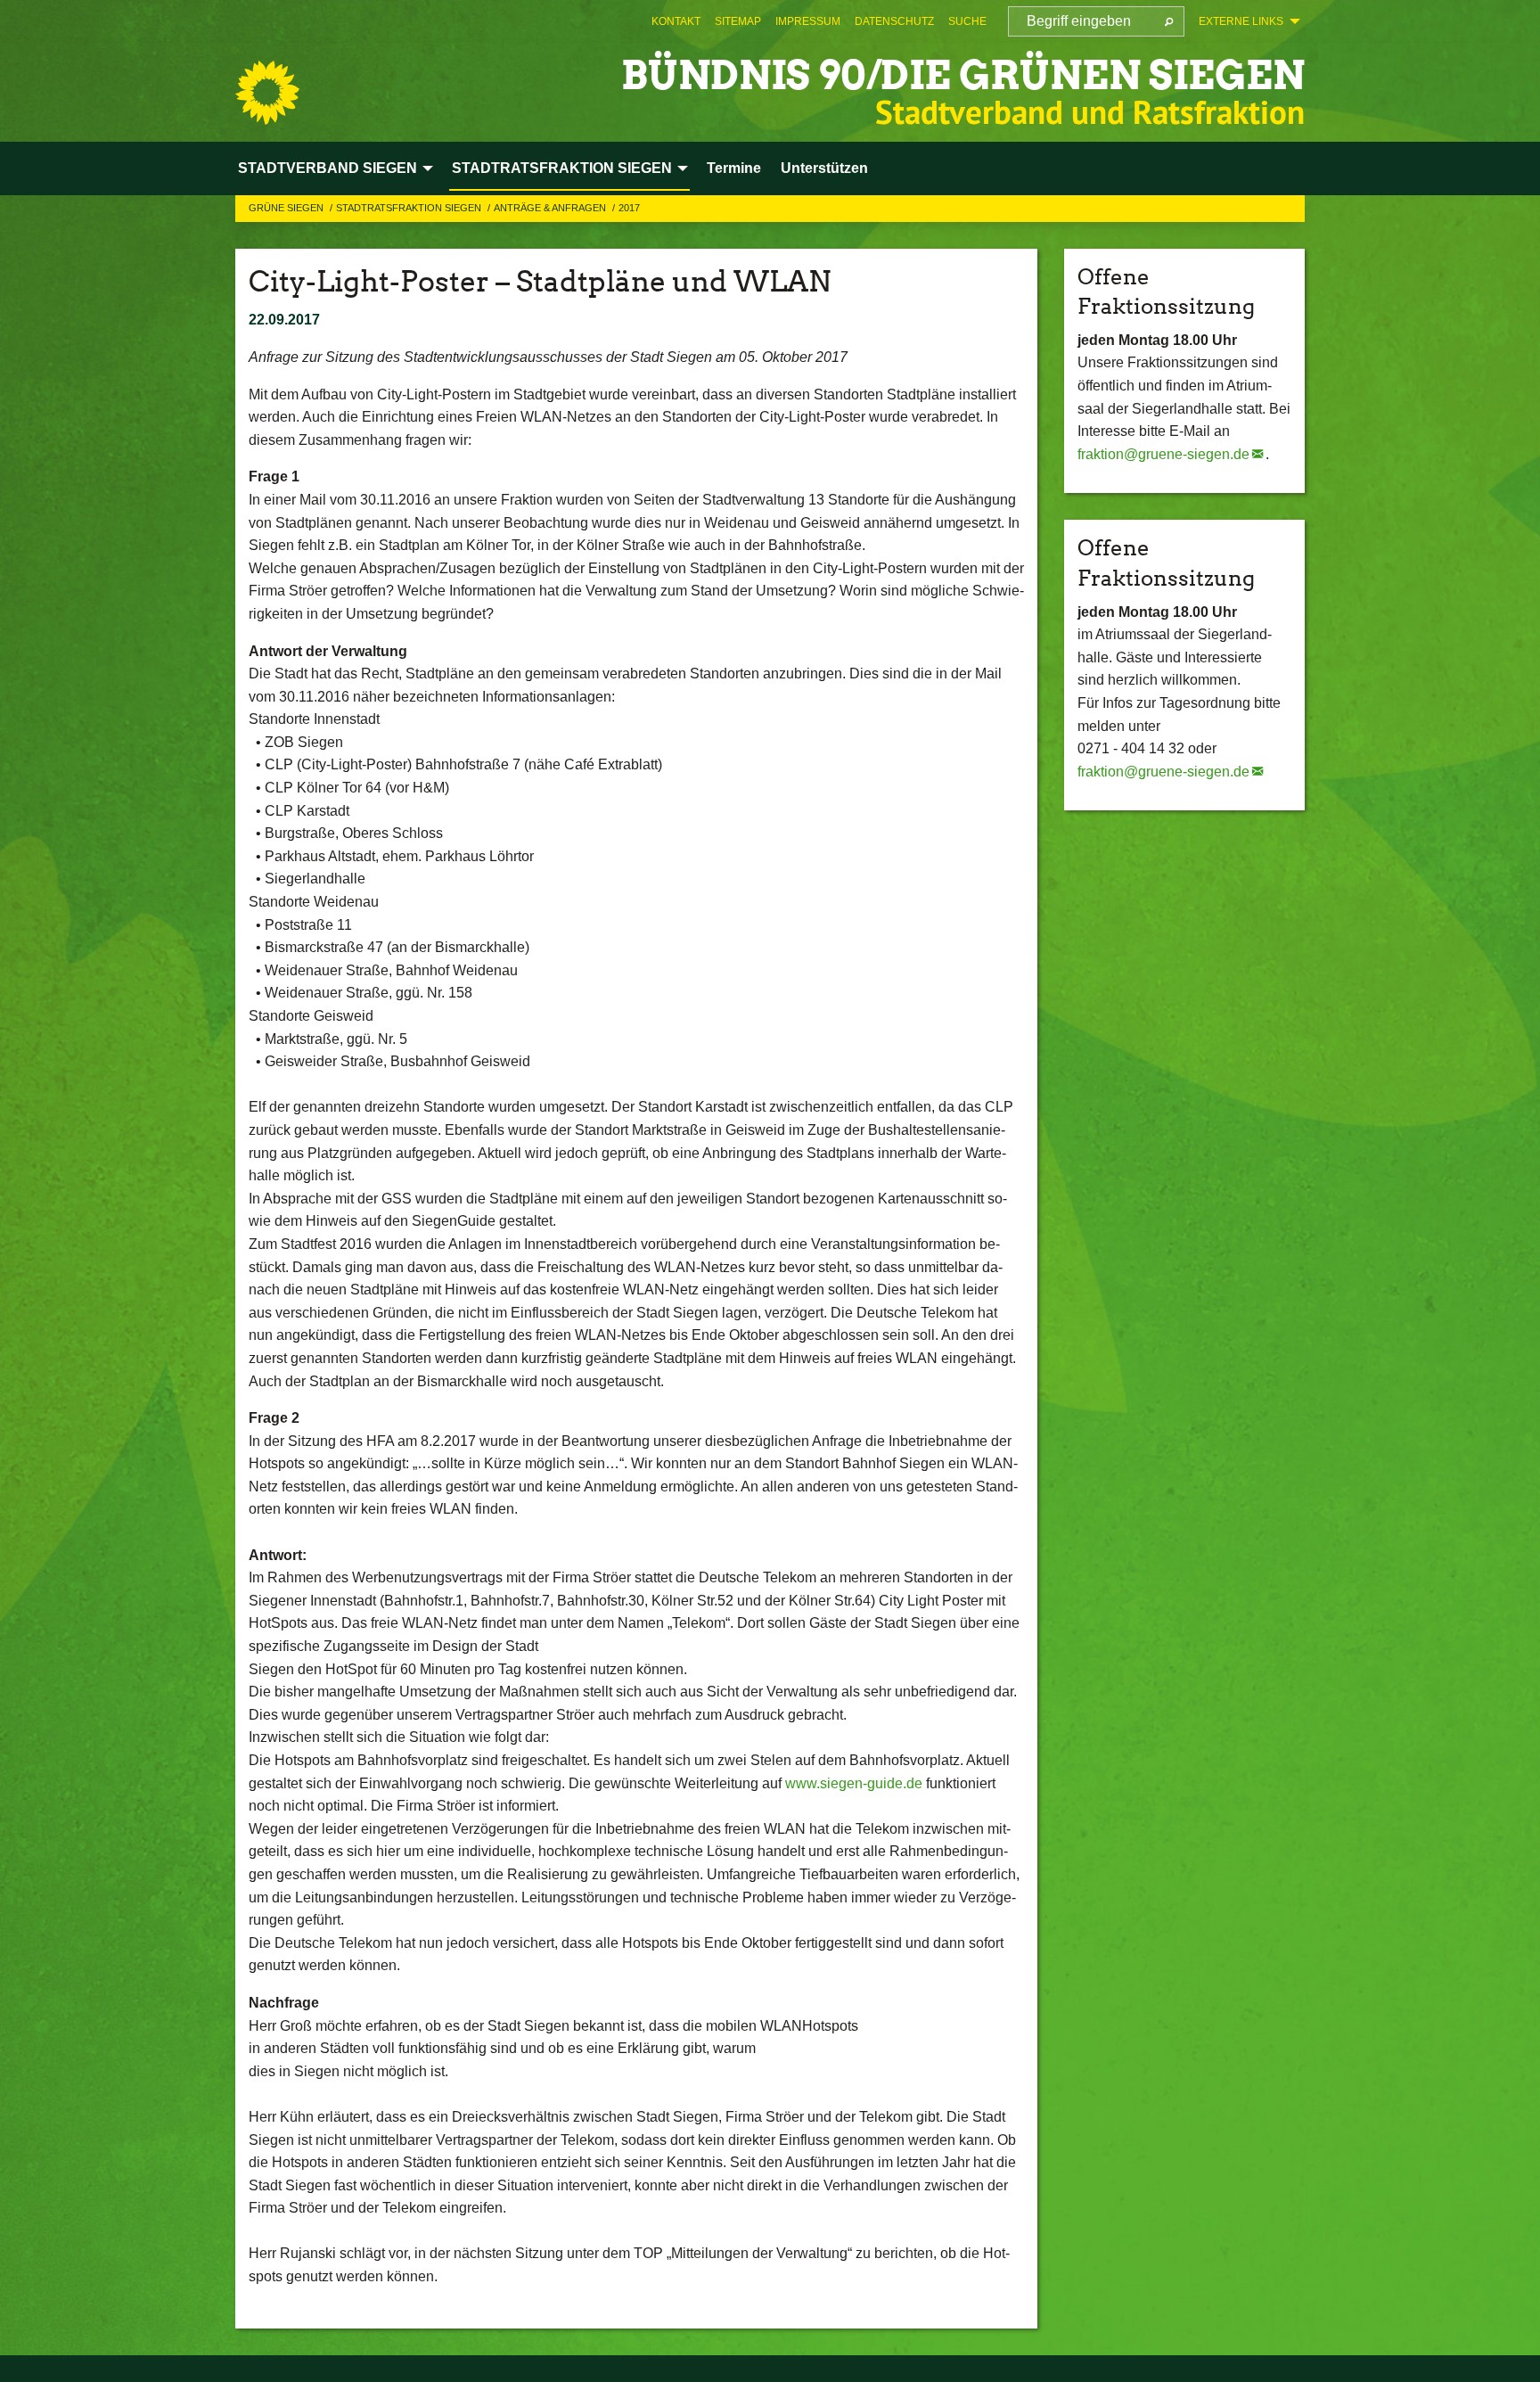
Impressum (808, 21)
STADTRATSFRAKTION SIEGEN (410, 208)
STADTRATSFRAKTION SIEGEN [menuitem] (562, 168)
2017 (629, 208)
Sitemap (738, 21)
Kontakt (676, 21)
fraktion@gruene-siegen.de (1163, 454)
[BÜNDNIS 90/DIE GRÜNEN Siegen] (267, 93)
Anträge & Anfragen (551, 208)
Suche (967, 21)
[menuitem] (676, 21)
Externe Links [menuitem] (1241, 21)
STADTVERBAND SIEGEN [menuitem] (328, 168)
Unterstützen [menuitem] (824, 168)
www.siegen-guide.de (854, 1783)
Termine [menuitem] (734, 168)
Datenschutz (894, 21)
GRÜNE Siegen (287, 208)
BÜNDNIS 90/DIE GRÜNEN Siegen (963, 75)
